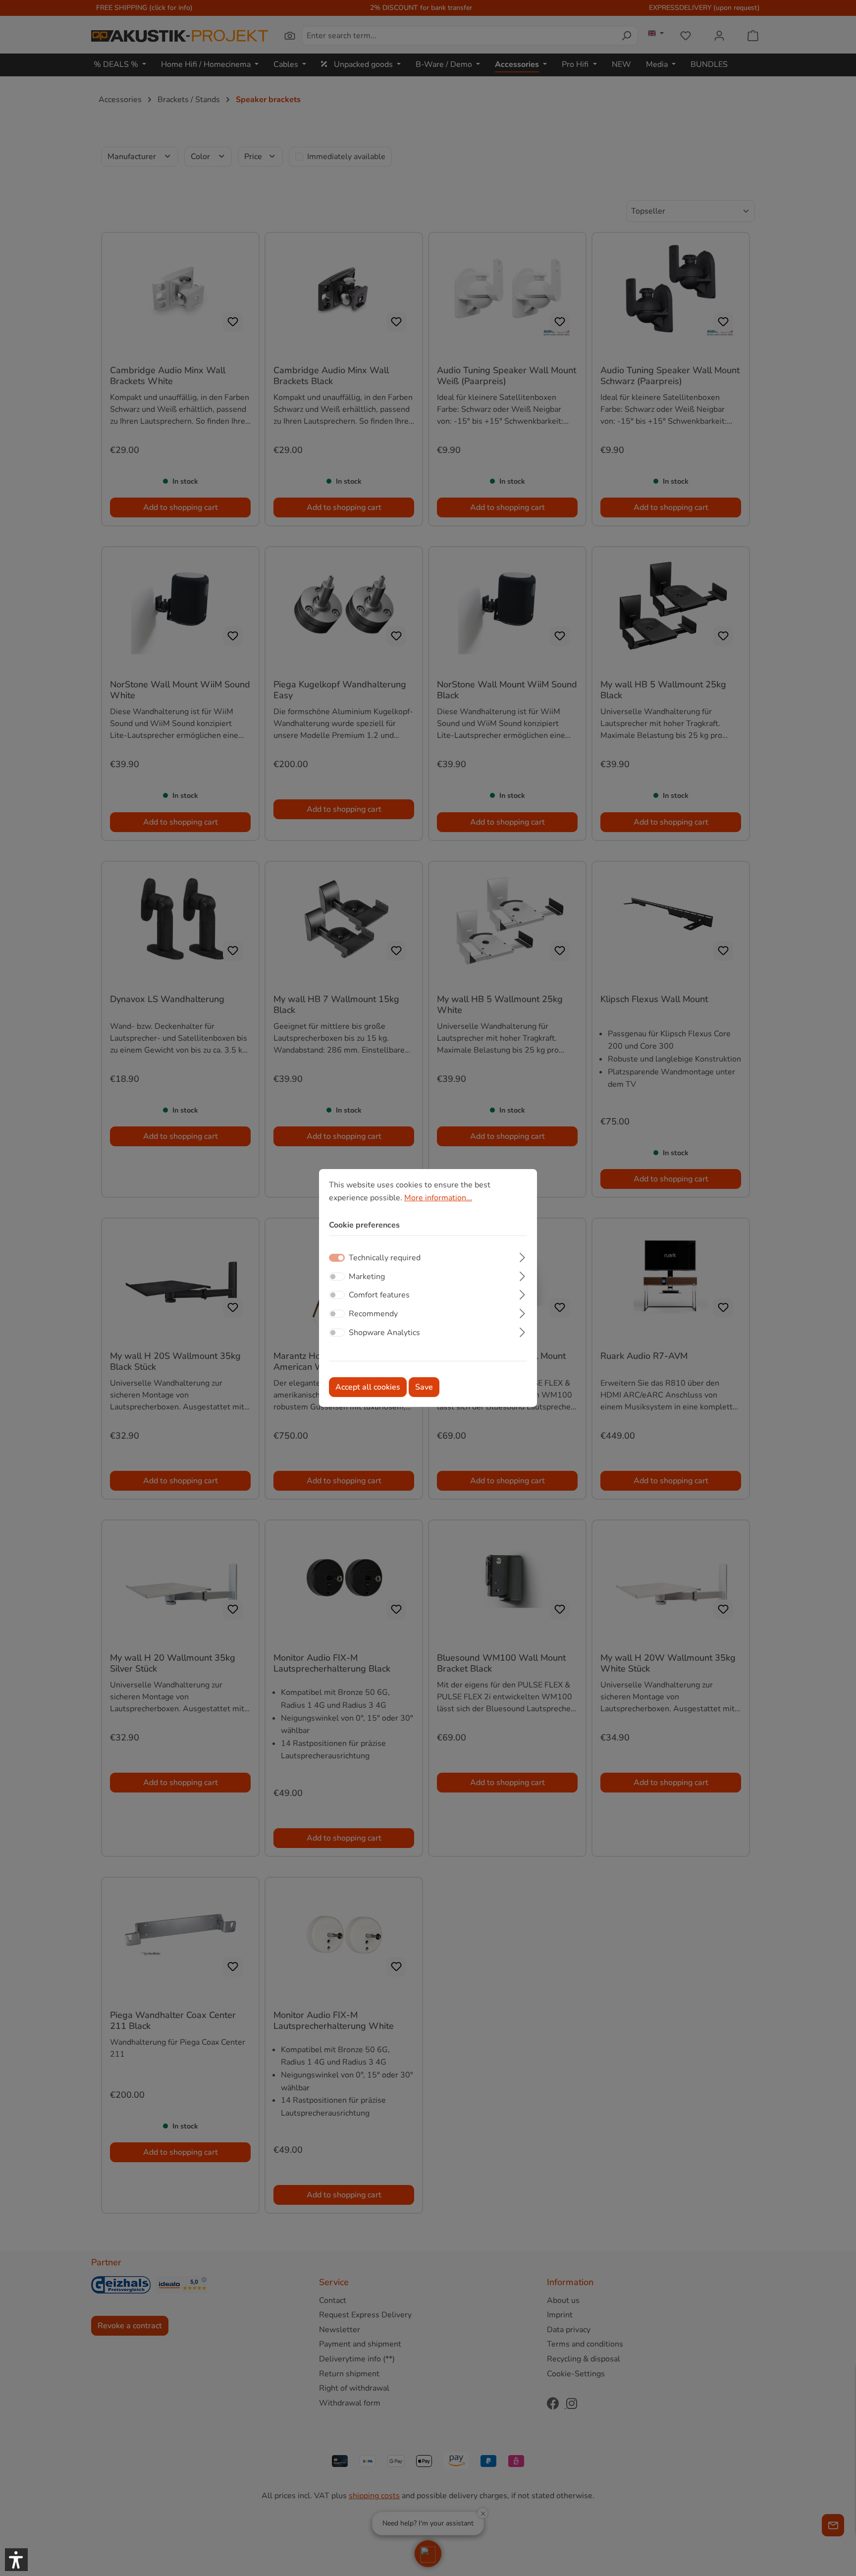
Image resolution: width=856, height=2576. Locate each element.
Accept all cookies (368, 1387)
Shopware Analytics (384, 1332)
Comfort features (379, 1295)
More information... (438, 1198)
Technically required (385, 1258)
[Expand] (522, 1256)
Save (424, 1387)
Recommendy (373, 1314)
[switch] (337, 1277)
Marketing (367, 1277)
